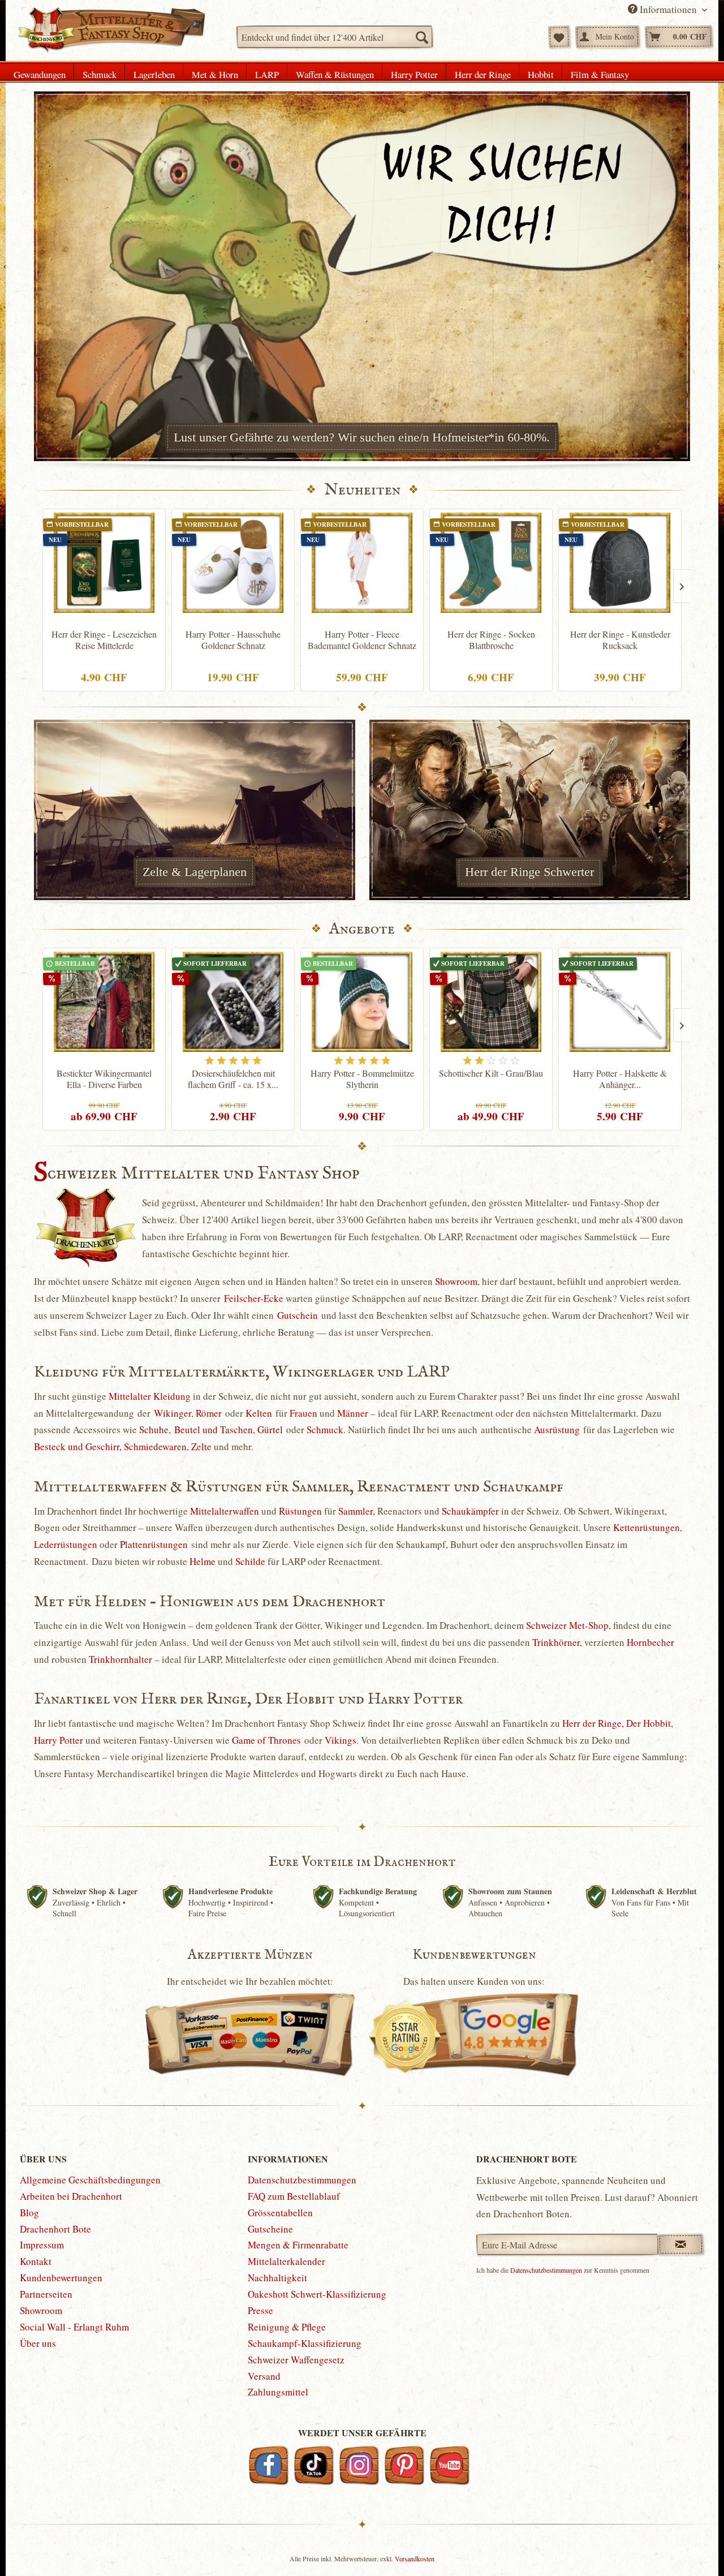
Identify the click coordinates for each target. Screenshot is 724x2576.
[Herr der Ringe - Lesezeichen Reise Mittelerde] (104, 563)
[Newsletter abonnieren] (681, 2244)
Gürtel (270, 1429)
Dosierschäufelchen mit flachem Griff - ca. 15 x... (233, 1079)
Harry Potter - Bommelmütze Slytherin (362, 1079)
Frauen (303, 1413)
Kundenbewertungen (61, 2278)
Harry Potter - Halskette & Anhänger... (620, 1079)
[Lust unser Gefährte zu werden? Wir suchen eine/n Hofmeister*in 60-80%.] (362, 276)
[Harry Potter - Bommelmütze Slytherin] (362, 1002)
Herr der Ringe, (593, 1723)
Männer (353, 1413)
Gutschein (298, 1315)
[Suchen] (421, 37)
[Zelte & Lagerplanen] (195, 810)
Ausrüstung (557, 1429)
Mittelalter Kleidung (150, 1396)
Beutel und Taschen (214, 1429)
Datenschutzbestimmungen (302, 2180)
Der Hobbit (648, 1723)
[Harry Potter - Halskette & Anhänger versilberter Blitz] (620, 1002)
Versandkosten (415, 2558)
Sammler (355, 1511)
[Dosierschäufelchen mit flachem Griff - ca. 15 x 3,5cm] (233, 1002)
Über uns (38, 2343)
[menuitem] (335, 37)
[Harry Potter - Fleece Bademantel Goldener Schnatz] (362, 563)
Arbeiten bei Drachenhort (71, 2196)
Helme (202, 1561)
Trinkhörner (556, 1642)
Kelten (259, 1413)
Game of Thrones (266, 1740)
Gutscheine (270, 2229)
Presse (260, 2310)
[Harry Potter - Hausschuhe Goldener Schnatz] (233, 563)
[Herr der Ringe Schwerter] (529, 810)
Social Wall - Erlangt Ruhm (74, 2327)
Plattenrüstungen (154, 1544)
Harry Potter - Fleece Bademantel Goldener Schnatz (362, 640)
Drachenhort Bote (55, 2229)
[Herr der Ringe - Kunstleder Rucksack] (620, 563)
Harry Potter (59, 1740)
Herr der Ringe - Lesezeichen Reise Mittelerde (104, 640)
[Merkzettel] (559, 37)
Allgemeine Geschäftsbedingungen (90, 2180)
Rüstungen (300, 1511)
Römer (209, 1413)
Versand (264, 2376)
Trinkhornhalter (120, 1659)
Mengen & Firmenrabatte (298, 2245)
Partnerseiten (46, 2294)
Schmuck (325, 1429)
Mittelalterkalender (286, 2261)
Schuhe (154, 1429)
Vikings (341, 1740)
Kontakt (36, 2261)
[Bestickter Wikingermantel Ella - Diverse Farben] (104, 1002)
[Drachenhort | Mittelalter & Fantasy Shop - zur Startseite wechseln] (111, 30)
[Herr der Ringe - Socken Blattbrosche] (491, 563)
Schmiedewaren (155, 1446)
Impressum (42, 2245)
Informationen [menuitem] (668, 9)
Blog (29, 2212)
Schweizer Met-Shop (567, 1625)
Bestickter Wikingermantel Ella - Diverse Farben (104, 1079)
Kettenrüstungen (647, 1527)
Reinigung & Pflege (287, 2327)
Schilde (250, 1561)
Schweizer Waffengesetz (296, 2360)
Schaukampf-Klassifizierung (305, 2343)
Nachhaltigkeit (277, 2278)
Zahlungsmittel (278, 2392)
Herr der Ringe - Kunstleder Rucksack (620, 640)
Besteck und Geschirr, (78, 1446)
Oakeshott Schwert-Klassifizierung (317, 2294)
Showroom (456, 1281)
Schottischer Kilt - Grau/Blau (491, 1073)
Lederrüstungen (66, 1544)
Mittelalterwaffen (225, 1511)
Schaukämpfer (470, 1511)
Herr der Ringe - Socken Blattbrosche (491, 640)
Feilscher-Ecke (254, 1298)
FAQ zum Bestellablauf (294, 2196)
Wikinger (173, 1413)
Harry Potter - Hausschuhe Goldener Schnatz (233, 640)
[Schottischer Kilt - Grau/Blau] (491, 1002)
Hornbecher (650, 1642)
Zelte (201, 1446)
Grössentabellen (280, 2212)
